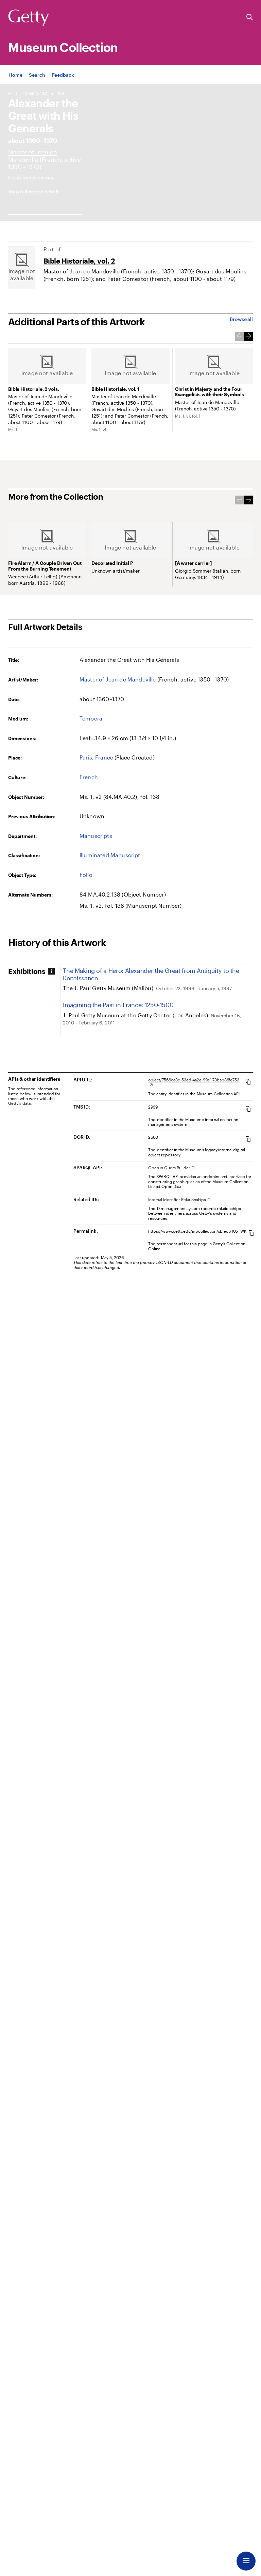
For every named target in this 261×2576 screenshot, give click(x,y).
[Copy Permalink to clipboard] (251, 1233)
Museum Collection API (218, 1094)
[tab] (33, 971)
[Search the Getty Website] (250, 17)
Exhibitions (27, 971)
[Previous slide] (239, 337)
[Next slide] (248, 337)
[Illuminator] (32, 156)
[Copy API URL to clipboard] (248, 1082)
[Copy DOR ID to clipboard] (248, 1139)
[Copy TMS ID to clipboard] (248, 1109)
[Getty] (29, 18)
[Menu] (246, 2561)
